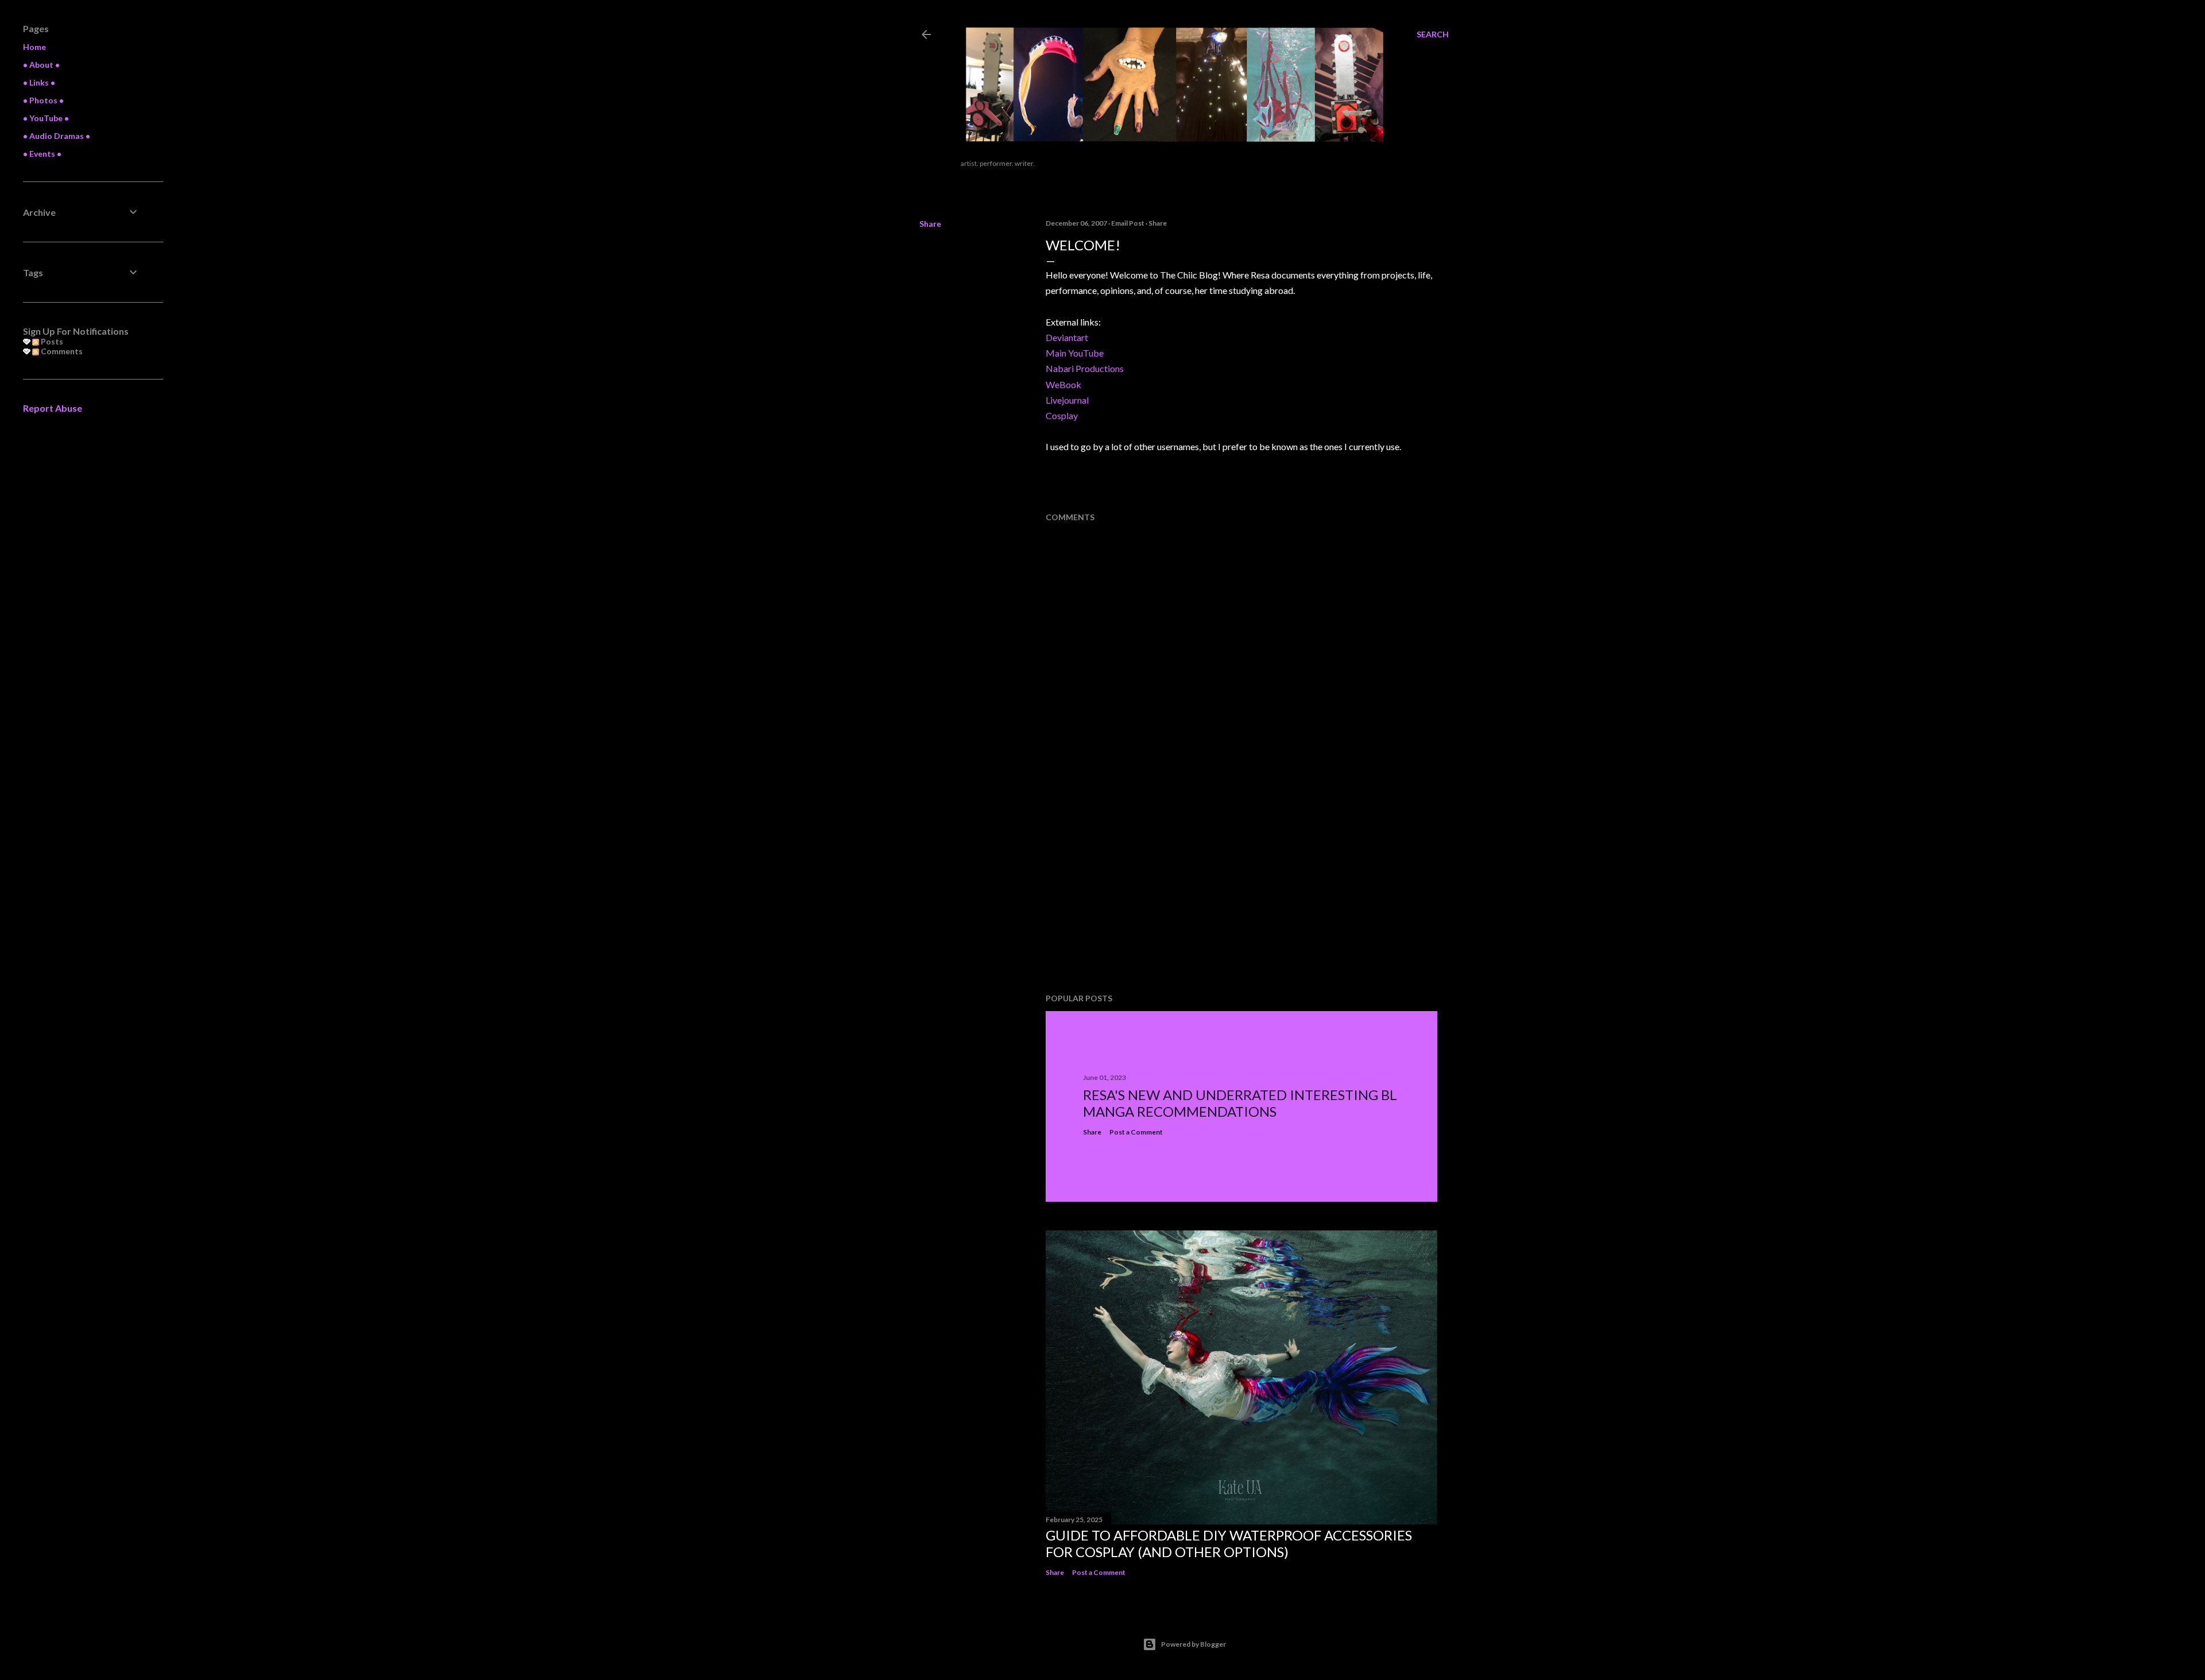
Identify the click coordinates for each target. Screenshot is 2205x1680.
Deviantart (1067, 337)
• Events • (42, 154)
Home (34, 47)
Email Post (1128, 223)
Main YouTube (1075, 353)
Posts (51, 341)
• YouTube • (46, 118)
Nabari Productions (1085, 368)
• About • (41, 65)
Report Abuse (53, 408)
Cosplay (1062, 415)
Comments (61, 351)
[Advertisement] (1132, 891)
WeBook (1063, 384)
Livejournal (1067, 400)
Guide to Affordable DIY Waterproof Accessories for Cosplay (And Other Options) (1229, 1543)
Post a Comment (1136, 1132)
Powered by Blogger (1194, 1644)
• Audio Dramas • (57, 136)
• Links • (39, 82)
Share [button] (930, 224)
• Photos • (43, 100)
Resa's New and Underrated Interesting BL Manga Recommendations (1240, 1103)
